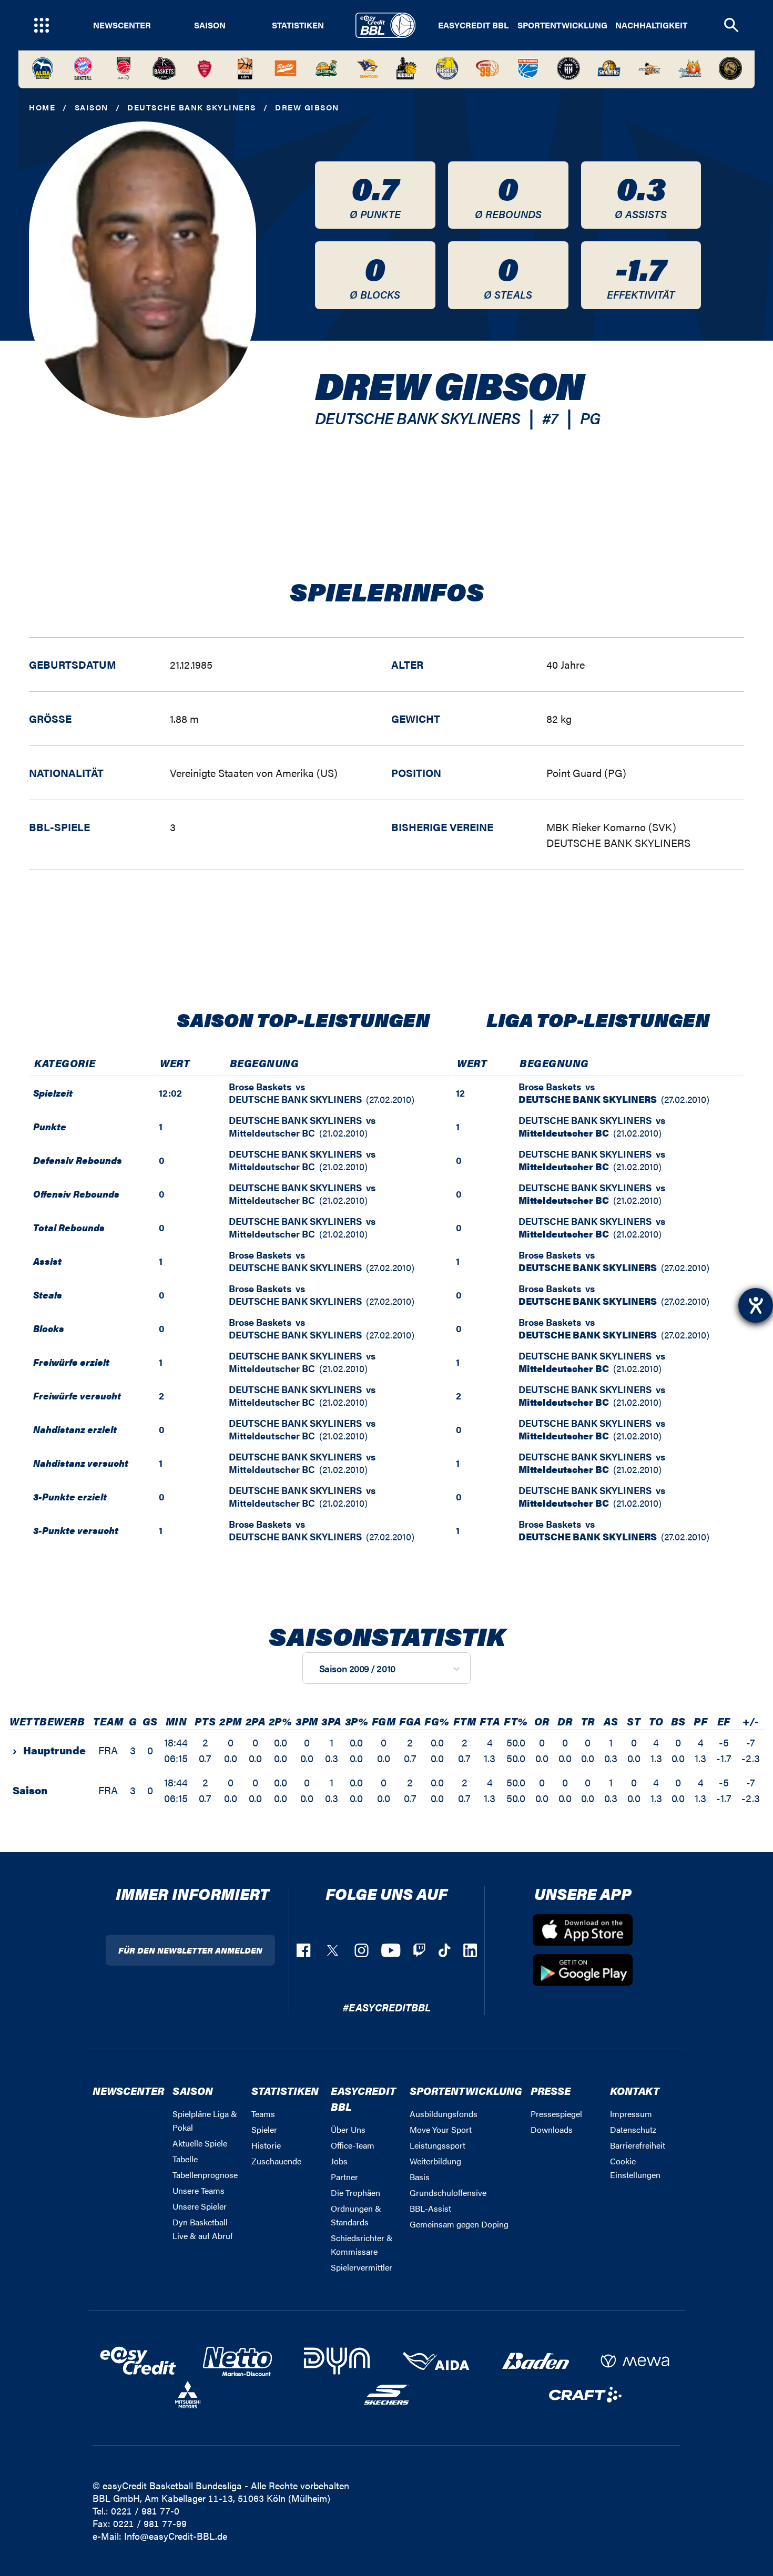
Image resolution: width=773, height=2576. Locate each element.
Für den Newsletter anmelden (190, 1950)
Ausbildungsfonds (444, 2114)
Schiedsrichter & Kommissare (362, 2245)
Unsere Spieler (200, 2206)
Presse (551, 2091)
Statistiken (298, 25)
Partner (344, 2177)
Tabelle (185, 2159)
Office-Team (353, 2145)
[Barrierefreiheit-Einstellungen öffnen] (756, 1305)
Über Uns (348, 2129)
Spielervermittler (362, 2267)
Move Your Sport (441, 2129)
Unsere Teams (199, 2190)
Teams (263, 2114)
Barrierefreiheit (638, 2145)
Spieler (264, 2129)
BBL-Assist (430, 2208)
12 (460, 1093)
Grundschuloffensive (448, 2192)
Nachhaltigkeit (651, 25)
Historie (266, 2145)
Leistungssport (438, 2145)
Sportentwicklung (562, 25)
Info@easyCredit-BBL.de (176, 2536)
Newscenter (122, 25)
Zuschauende (276, 2161)
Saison (210, 25)
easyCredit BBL (473, 25)
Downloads (552, 2129)
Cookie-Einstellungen (635, 2168)
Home (42, 107)
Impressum (631, 2114)
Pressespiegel (556, 2114)
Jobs (339, 2161)
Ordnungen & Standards (356, 2215)
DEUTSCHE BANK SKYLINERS (192, 107)
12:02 (170, 1093)
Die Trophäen (355, 2192)
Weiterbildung (435, 2161)
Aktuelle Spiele (200, 2143)
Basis (420, 2177)
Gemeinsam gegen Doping (459, 2224)
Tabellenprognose (205, 2175)
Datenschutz (633, 2129)
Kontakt (635, 2091)
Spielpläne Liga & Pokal (205, 2120)
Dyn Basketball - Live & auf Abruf (203, 2229)
